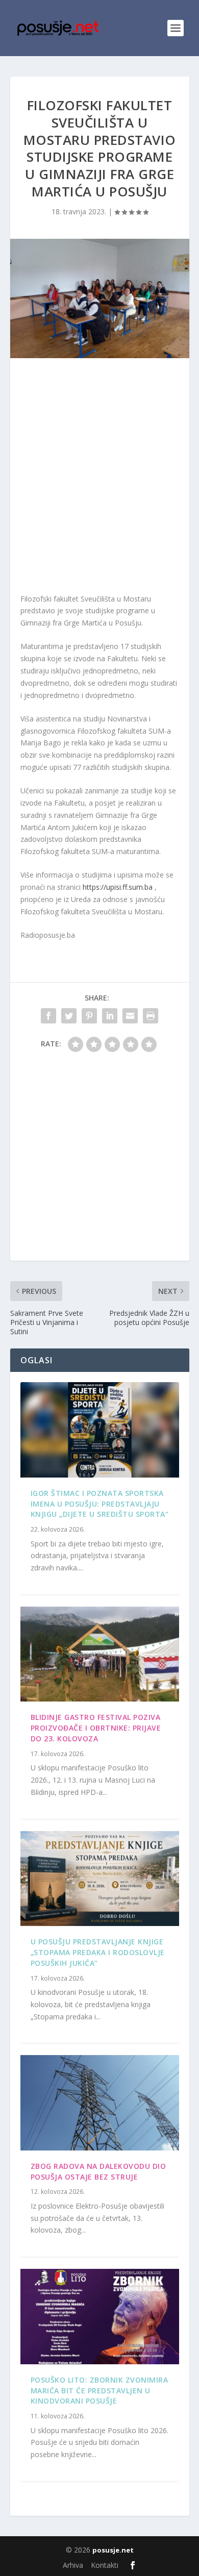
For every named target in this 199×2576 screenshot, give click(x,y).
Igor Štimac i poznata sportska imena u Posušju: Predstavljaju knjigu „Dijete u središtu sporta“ (100, 1504)
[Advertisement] (99, 478)
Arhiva (73, 2565)
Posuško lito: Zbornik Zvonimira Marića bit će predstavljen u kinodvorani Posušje (99, 2391)
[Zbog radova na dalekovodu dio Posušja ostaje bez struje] (100, 2103)
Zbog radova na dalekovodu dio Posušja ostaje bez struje (98, 2171)
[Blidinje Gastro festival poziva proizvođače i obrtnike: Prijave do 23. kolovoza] (100, 1654)
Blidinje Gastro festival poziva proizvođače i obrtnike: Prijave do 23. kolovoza (96, 1728)
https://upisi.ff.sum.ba (118, 887)
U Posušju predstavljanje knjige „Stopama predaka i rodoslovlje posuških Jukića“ (98, 1952)
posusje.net (113, 2550)
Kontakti (105, 2565)
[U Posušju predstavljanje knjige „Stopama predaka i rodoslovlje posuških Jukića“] (100, 1879)
